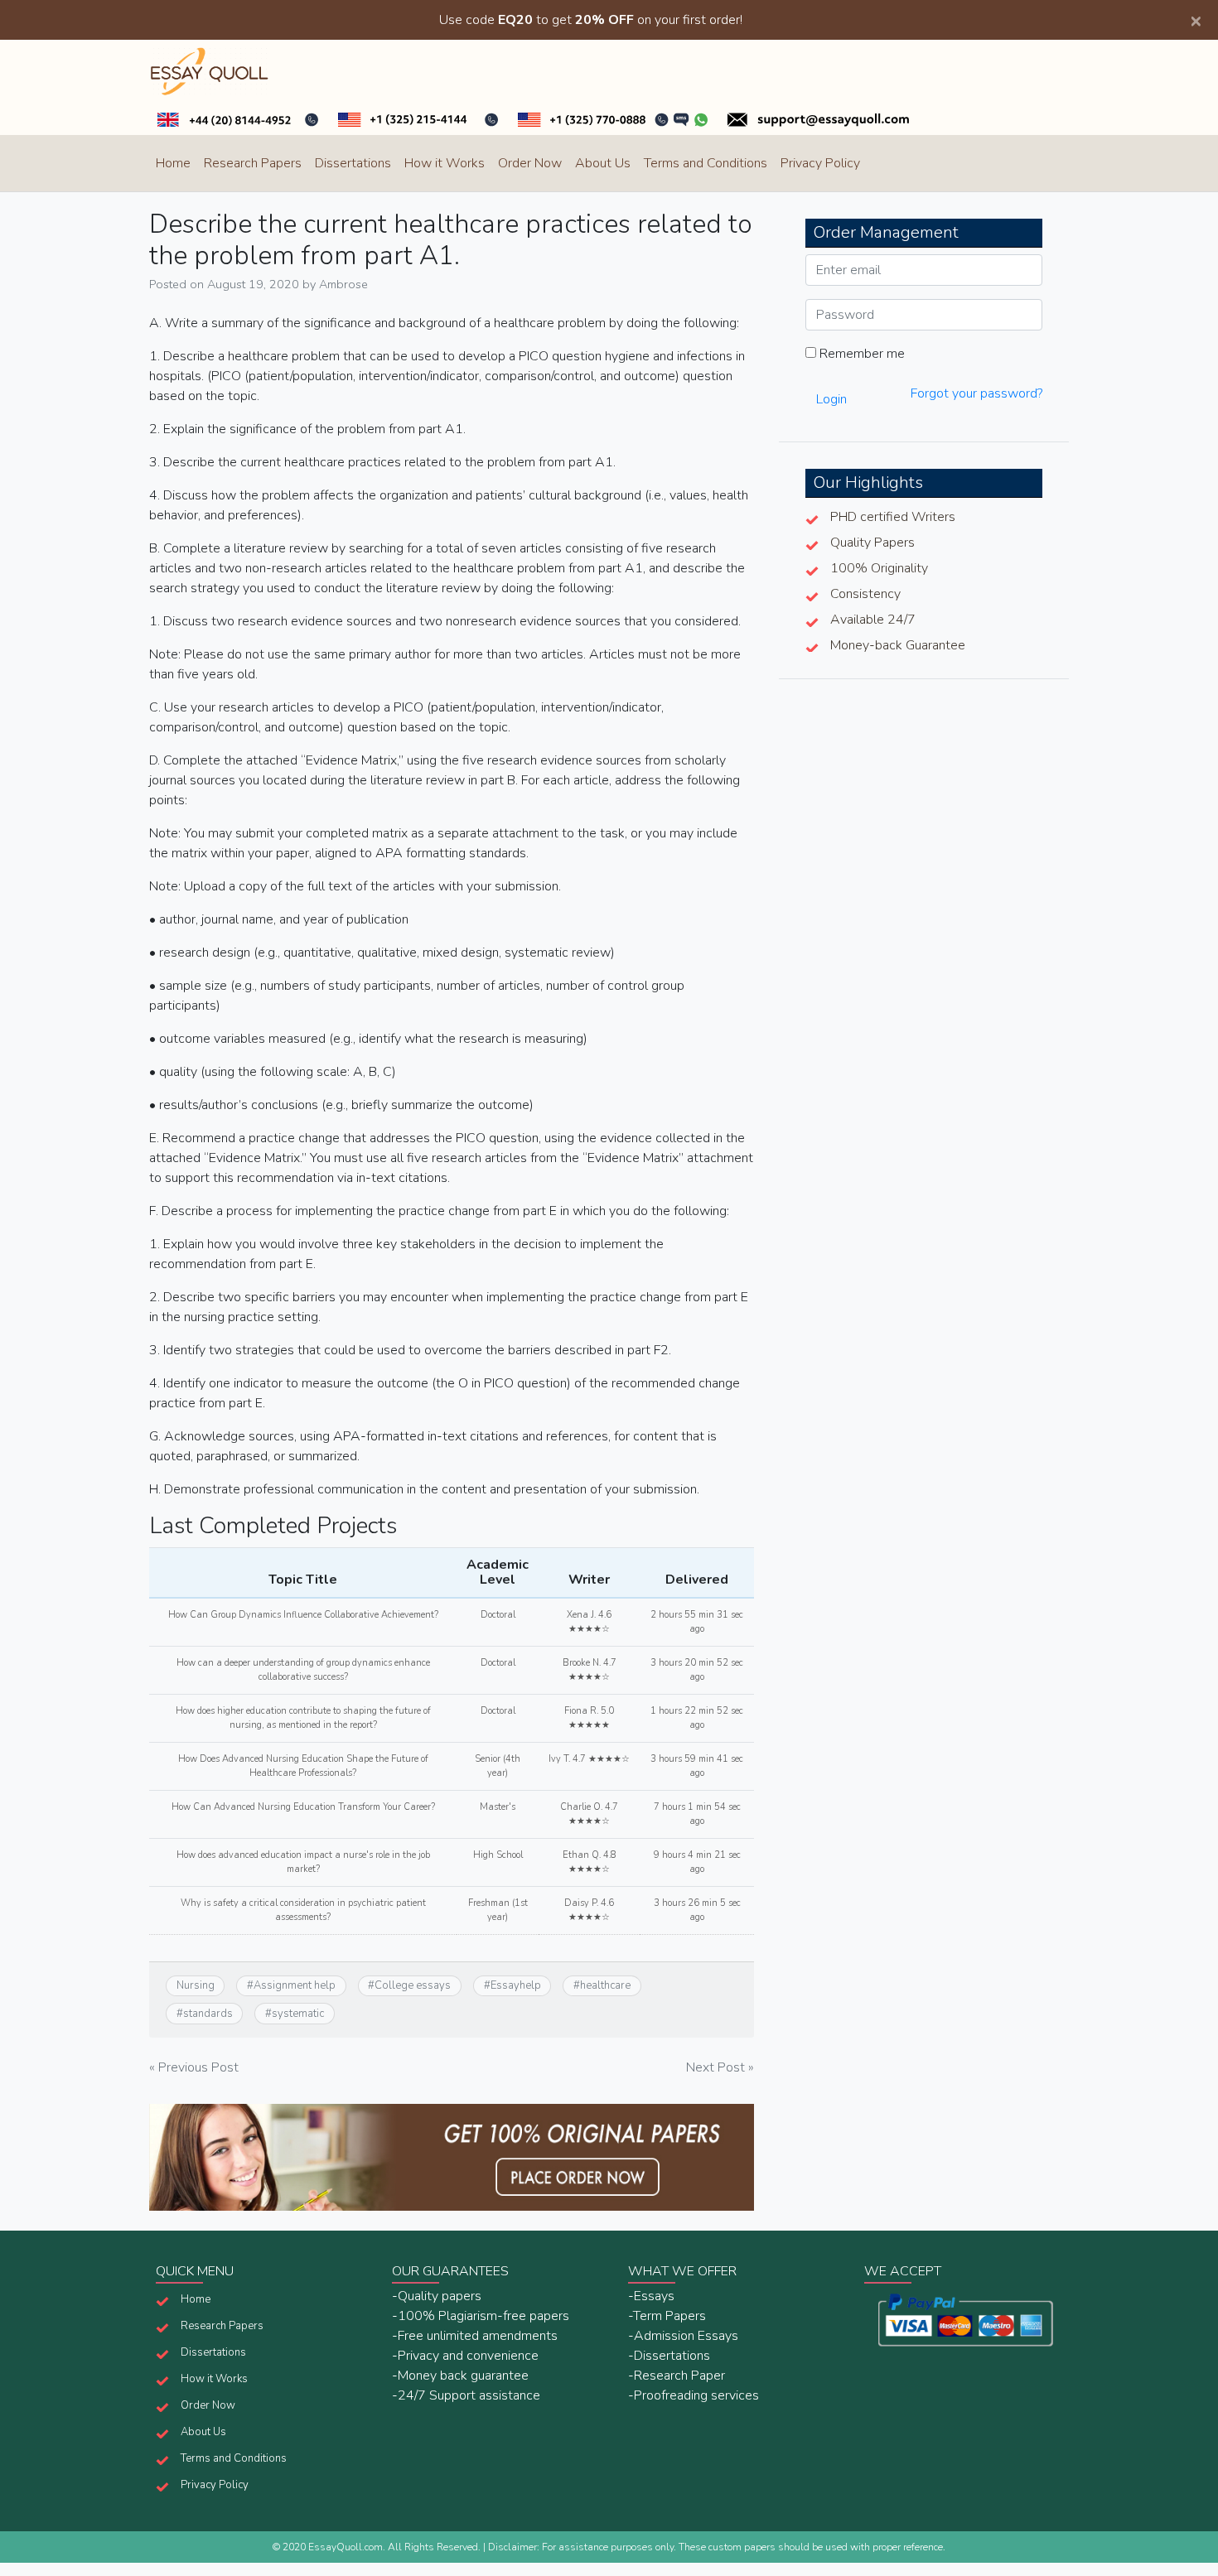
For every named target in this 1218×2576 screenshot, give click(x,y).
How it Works (445, 163)
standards (208, 2014)
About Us (603, 163)
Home (173, 163)
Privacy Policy (820, 163)
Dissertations (353, 163)
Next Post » (720, 2067)
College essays (413, 1985)
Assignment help (295, 1985)
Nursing (196, 1985)
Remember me (860, 354)
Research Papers (253, 163)
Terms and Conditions (706, 163)
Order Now (530, 163)
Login (831, 399)
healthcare (605, 1985)
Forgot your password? (976, 393)
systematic (298, 2014)
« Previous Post (194, 2067)
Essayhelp (516, 1985)
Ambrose (343, 284)
